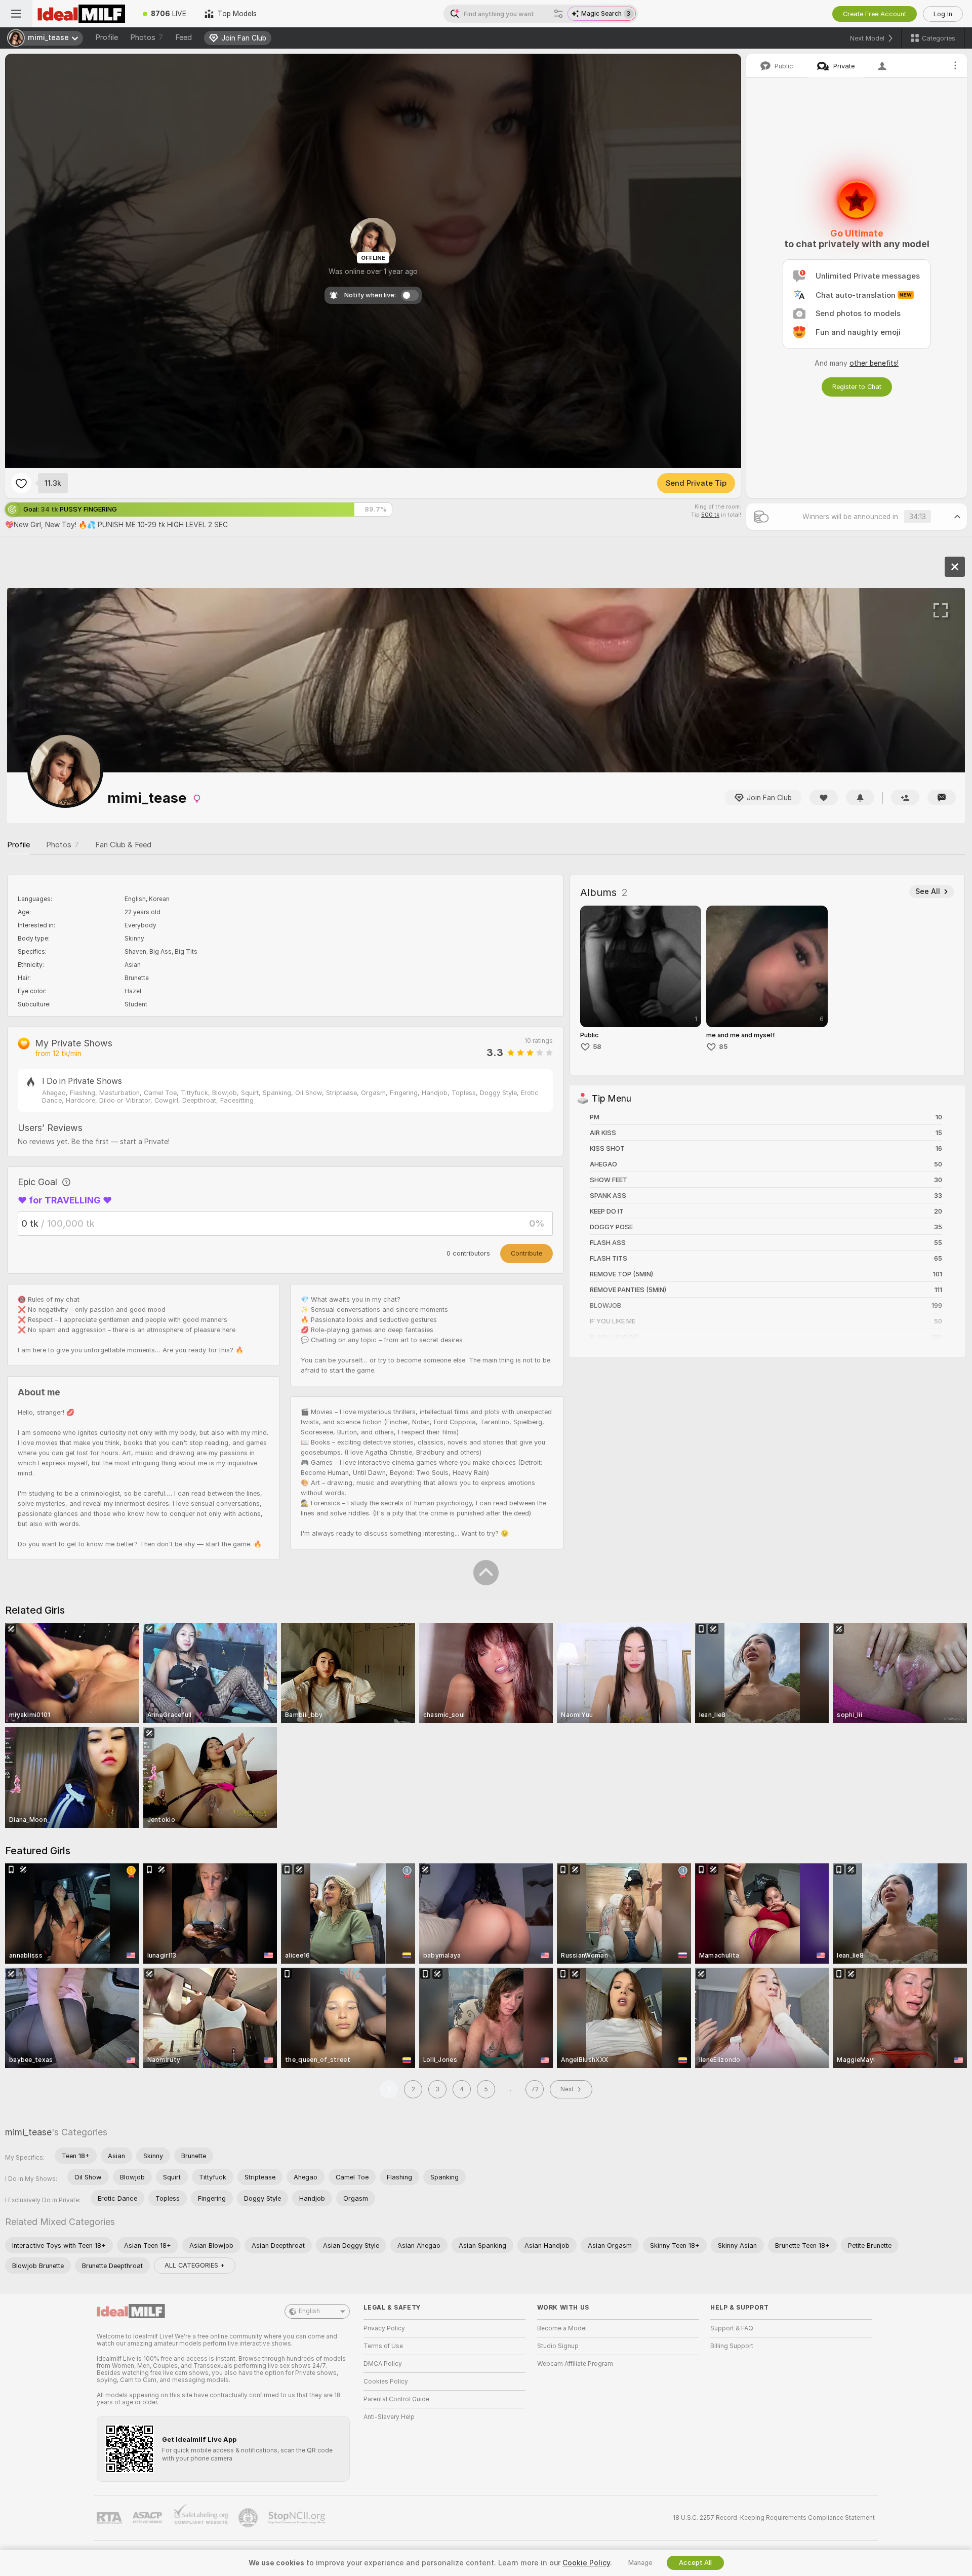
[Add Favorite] (21, 483)
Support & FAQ (732, 2328)
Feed (184, 37)
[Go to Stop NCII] (298, 2518)
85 (723, 1047)
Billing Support (732, 2346)
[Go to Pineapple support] (249, 2518)
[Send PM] (942, 797)
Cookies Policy (386, 2382)
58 (597, 1047)
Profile (107, 37)
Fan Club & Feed (123, 845)
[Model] (955, 567)
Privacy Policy (384, 2328)
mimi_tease (28, 2132)
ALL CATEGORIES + (195, 2265)
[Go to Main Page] (83, 14)
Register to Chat (857, 387)
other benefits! (874, 363)
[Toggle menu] (16, 14)
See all (928, 891)
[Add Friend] (905, 797)
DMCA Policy (383, 2364)
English (309, 2311)
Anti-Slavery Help (389, 2417)
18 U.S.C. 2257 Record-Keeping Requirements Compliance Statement (774, 2518)
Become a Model (562, 2328)
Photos (147, 37)
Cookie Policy (586, 2563)
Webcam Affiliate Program (575, 2364)
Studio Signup (558, 2346)
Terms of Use (383, 2346)
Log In (943, 14)
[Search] (558, 14)
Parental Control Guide (396, 2399)
